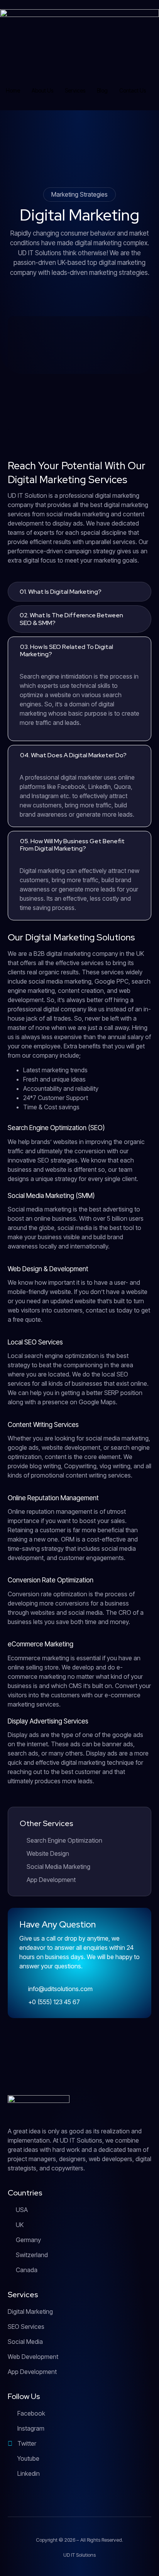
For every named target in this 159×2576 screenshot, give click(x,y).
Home (13, 90)
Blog (102, 90)
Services (75, 90)
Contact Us (133, 90)
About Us (42, 90)
